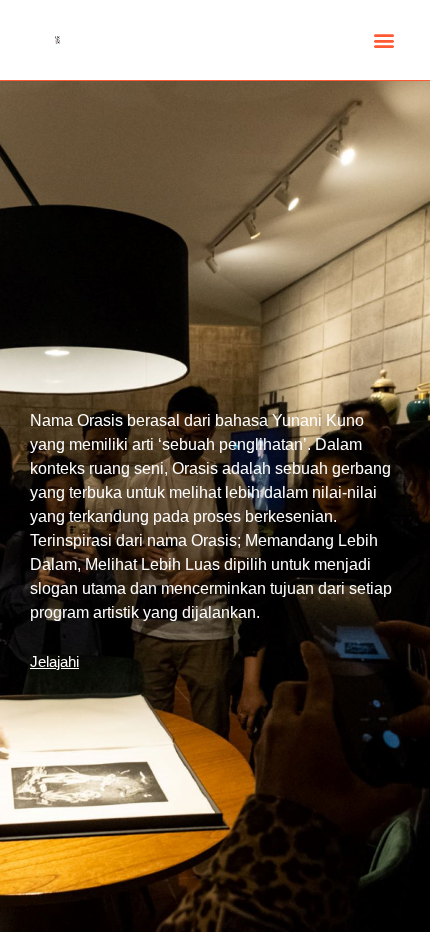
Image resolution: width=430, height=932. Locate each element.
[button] (383, 40)
